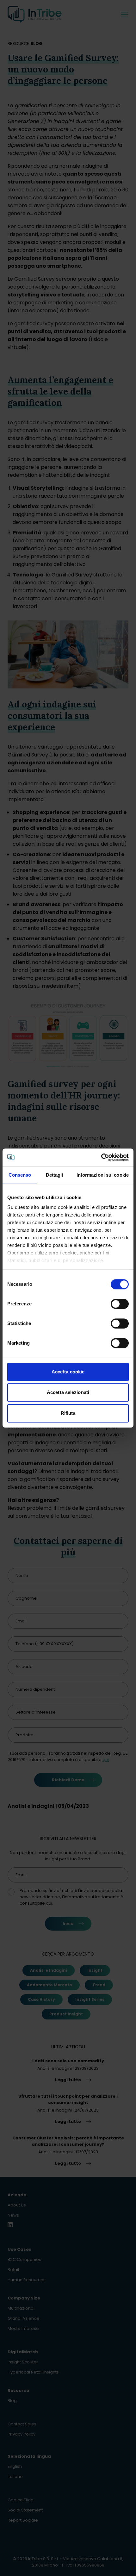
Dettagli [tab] (55, 1175)
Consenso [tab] (20, 1175)
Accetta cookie (68, 1372)
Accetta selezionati (68, 1392)
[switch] (120, 1304)
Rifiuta (68, 1413)
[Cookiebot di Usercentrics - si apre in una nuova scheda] (101, 1157)
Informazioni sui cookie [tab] (103, 1175)
